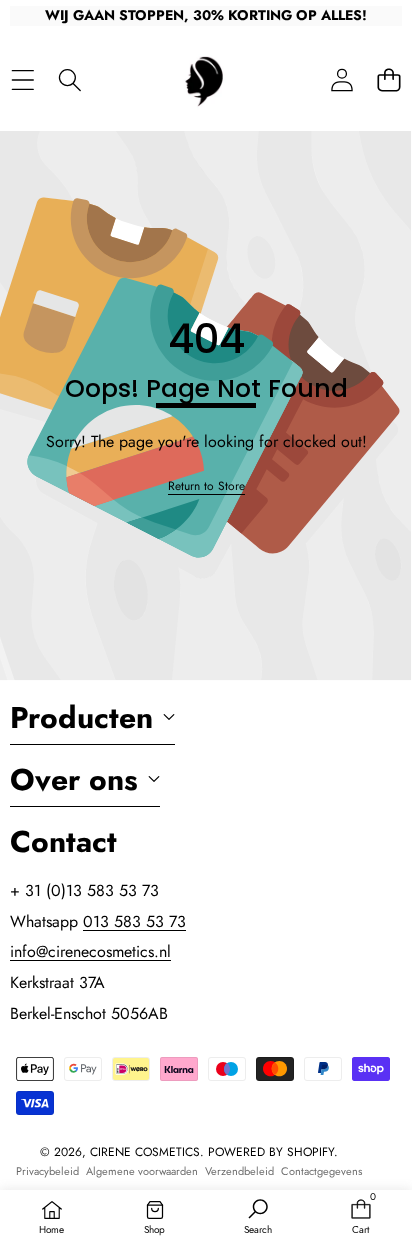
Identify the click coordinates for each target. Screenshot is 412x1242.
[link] (206, 486)
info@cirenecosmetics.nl (90, 951)
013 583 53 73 (134, 921)
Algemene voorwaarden (142, 1171)
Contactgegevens (321, 1171)
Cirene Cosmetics (145, 1152)
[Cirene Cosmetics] (205, 80)
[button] (388, 79)
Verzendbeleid (239, 1171)
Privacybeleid (47, 1171)
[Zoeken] (69, 79)
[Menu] (22, 79)
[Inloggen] (341, 79)
